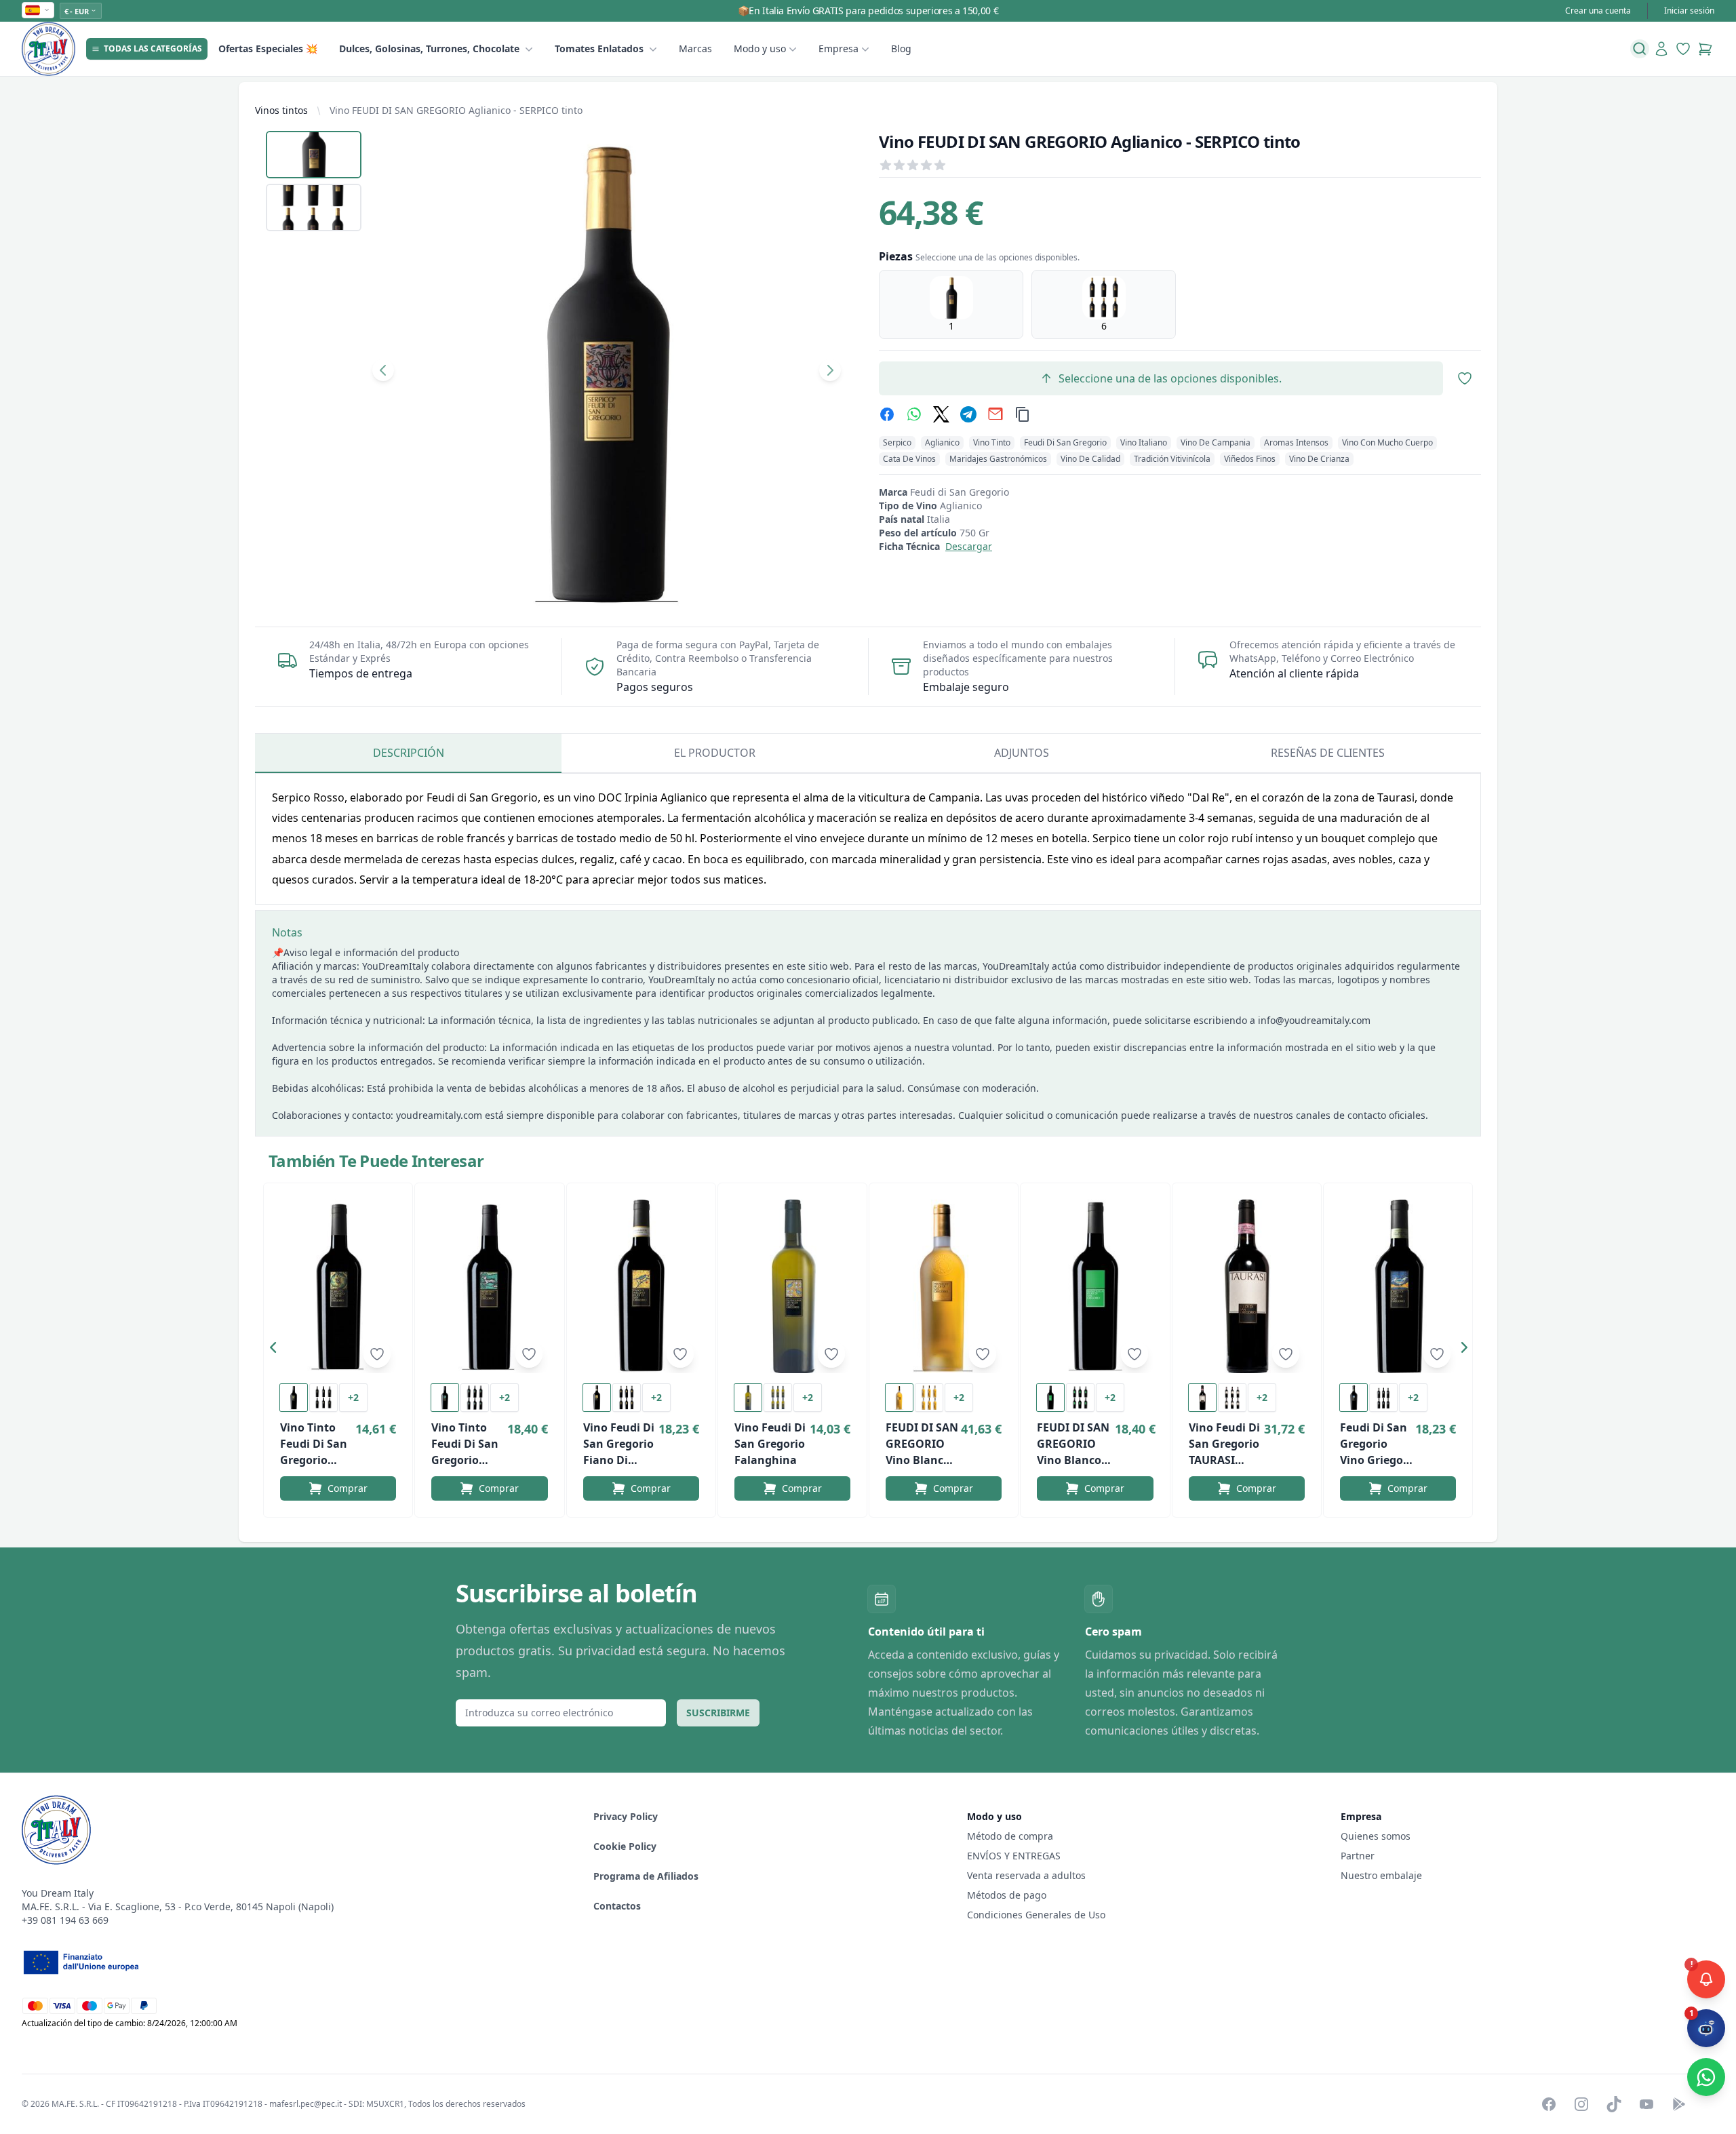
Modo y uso (760, 48)
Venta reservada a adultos (1026, 1875)
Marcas (695, 48)
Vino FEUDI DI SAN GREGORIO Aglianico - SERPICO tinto (456, 110)
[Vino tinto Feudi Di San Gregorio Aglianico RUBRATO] (338, 1286)
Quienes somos (1376, 1836)
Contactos (617, 1906)
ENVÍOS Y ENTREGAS (1015, 1856)
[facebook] (887, 414)
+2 (353, 1397)
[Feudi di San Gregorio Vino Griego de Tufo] (1398, 1286)
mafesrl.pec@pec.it (305, 2104)
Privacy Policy (626, 1816)
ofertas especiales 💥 (268, 48)
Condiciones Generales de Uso (1036, 1915)
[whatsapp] (914, 414)
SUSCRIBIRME (718, 1713)
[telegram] (968, 414)
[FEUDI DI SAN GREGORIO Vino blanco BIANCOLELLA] (1095, 1286)
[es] (38, 10)
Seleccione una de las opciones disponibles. (1170, 378)
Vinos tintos (281, 110)
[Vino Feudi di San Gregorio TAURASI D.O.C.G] (1247, 1286)
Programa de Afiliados (646, 1876)
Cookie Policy (625, 1846)
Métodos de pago (1007, 1895)
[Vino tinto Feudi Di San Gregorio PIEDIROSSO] (489, 1286)
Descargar (969, 546)
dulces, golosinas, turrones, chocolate (429, 48)
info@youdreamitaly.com (1314, 1020)
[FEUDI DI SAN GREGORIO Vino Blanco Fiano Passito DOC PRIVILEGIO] (944, 1286)
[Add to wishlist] (377, 1354)
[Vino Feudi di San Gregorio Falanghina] (792, 1286)
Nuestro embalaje (1381, 1875)
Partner (1358, 1856)
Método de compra (1010, 1836)
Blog (901, 48)
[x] (941, 414)
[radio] (951, 304)
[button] (277, 1350)
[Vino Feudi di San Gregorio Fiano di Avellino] (641, 1286)
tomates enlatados (599, 48)
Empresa (839, 48)
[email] (995, 414)
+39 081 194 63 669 (65, 1920)
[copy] (1023, 414)
